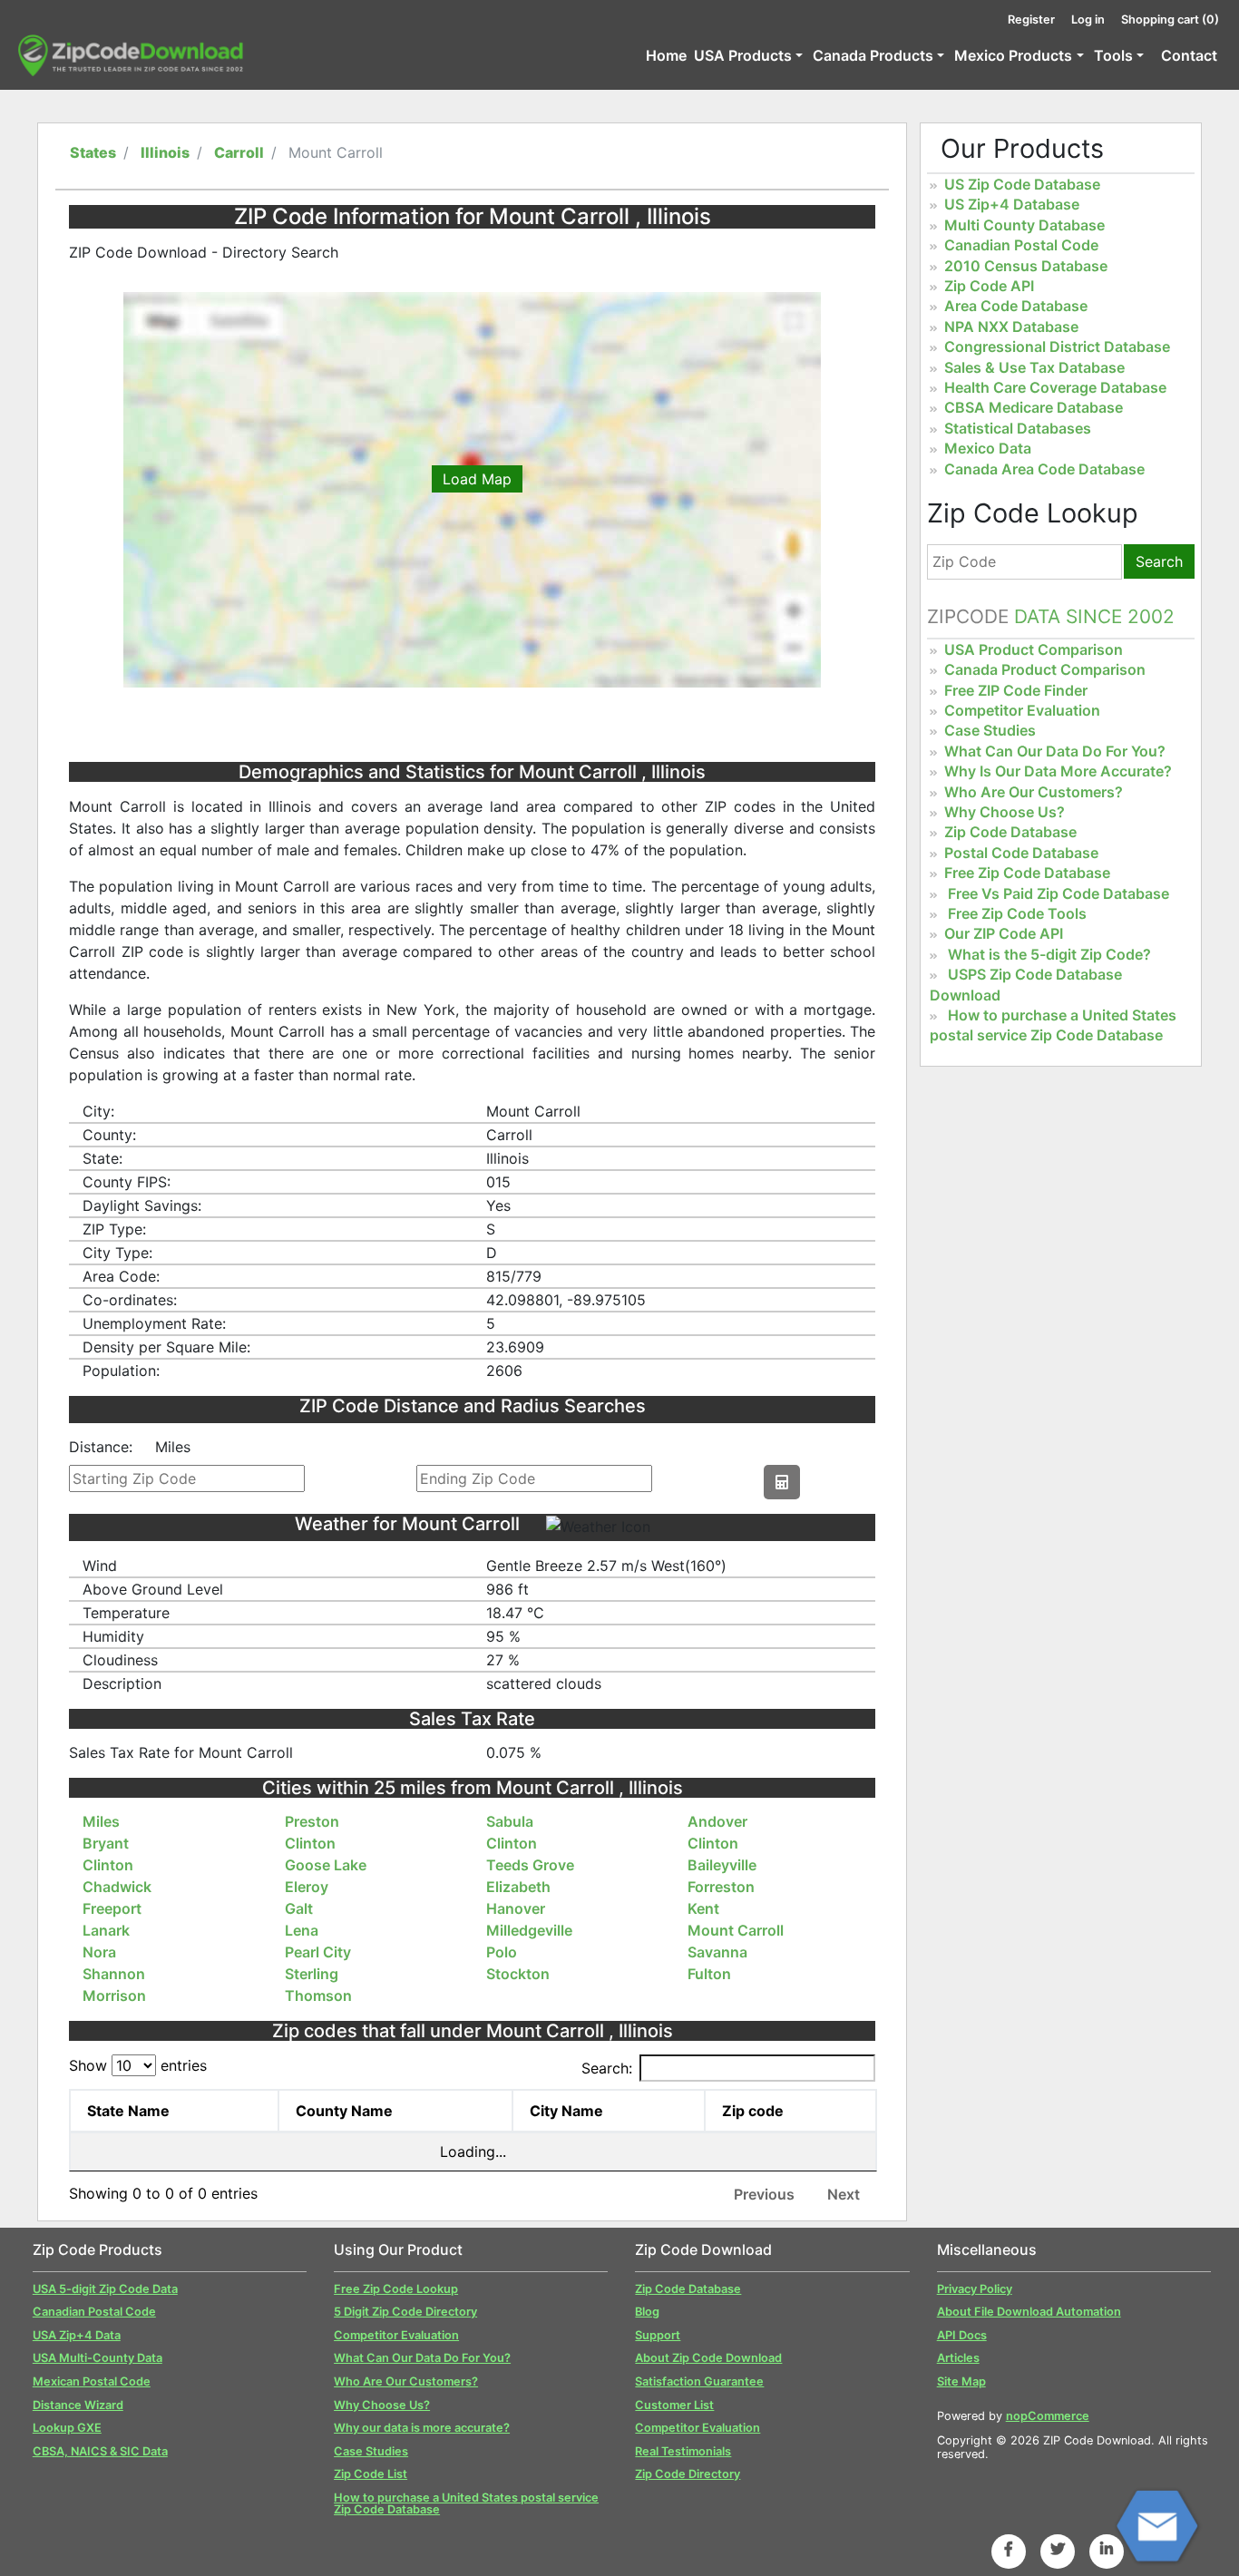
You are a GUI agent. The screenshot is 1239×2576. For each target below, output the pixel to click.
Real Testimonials (683, 2451)
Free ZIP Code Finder (1016, 690)
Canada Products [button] (873, 55)
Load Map (477, 479)
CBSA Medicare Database (1034, 407)
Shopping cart (1170, 20)
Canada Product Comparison (1045, 669)
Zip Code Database (1010, 832)
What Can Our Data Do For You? (1055, 751)
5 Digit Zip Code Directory (405, 2312)
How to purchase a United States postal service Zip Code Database (1053, 1025)
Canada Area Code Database (1044, 469)
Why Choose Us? (1005, 812)
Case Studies (990, 730)
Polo (502, 1952)
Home (666, 55)
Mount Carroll (736, 1930)
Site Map (961, 2381)
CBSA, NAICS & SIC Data (100, 2451)
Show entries (138, 2065)
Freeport (112, 1908)
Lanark (106, 1930)
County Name (344, 2111)
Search (1159, 561)
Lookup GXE (67, 2428)
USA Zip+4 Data (77, 2335)
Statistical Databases (1018, 428)
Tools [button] (1113, 55)
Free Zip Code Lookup (396, 2289)
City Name (566, 2111)
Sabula (510, 1821)
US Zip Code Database (1022, 184)
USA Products (743, 55)
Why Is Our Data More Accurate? (1058, 771)
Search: (607, 2068)
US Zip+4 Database (1012, 204)
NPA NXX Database (1011, 327)
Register (1031, 20)
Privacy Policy (975, 2289)
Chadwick (117, 1887)
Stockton (518, 1974)
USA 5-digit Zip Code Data (105, 2289)
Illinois (165, 152)
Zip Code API (989, 286)
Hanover (516, 1908)
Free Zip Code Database (1027, 873)
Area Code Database (1016, 306)
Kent (703, 1908)
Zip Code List (371, 2474)
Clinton (310, 1843)
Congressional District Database (1057, 346)
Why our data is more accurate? (422, 2428)
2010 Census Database (1026, 266)
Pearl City (318, 1952)
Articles (958, 2358)
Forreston (721, 1887)
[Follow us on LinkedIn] (1107, 2549)
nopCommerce (1048, 2416)
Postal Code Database (1021, 853)
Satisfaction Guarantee (699, 2381)
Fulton (709, 1974)
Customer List (674, 2405)
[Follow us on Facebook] (1009, 2549)
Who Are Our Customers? (1034, 792)
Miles (101, 1821)
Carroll (239, 152)
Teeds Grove (530, 1865)
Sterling (312, 1974)
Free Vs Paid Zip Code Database (1059, 893)
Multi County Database (1024, 225)
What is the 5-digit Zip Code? (1049, 954)
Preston (312, 1821)
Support (658, 2335)
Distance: (101, 1447)
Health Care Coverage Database (1055, 387)
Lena (302, 1930)
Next (844, 2194)
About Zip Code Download (708, 2358)
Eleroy (307, 1887)
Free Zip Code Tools (1017, 913)
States (93, 152)
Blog (647, 2312)
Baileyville (722, 1865)
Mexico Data (988, 448)
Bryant (106, 1843)
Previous (764, 2194)
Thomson (318, 1995)
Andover (717, 1821)
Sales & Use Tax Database (1034, 367)
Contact (1189, 55)
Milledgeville (529, 1930)
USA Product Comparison (1034, 649)
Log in (1088, 20)
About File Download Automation (1029, 2312)
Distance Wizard (78, 2405)
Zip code (753, 2111)
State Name (128, 2111)
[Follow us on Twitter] (1058, 2549)
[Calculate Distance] (782, 1482)
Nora (99, 1952)
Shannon (114, 1974)
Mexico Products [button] (1013, 55)
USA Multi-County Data (98, 2358)
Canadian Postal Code (1021, 245)
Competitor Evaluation (1022, 710)
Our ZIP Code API (1004, 933)
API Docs (962, 2335)
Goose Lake (326, 1865)
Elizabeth (518, 1887)
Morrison (114, 1995)
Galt (299, 1908)
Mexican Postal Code (92, 2381)
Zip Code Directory (688, 2474)
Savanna (717, 1952)
